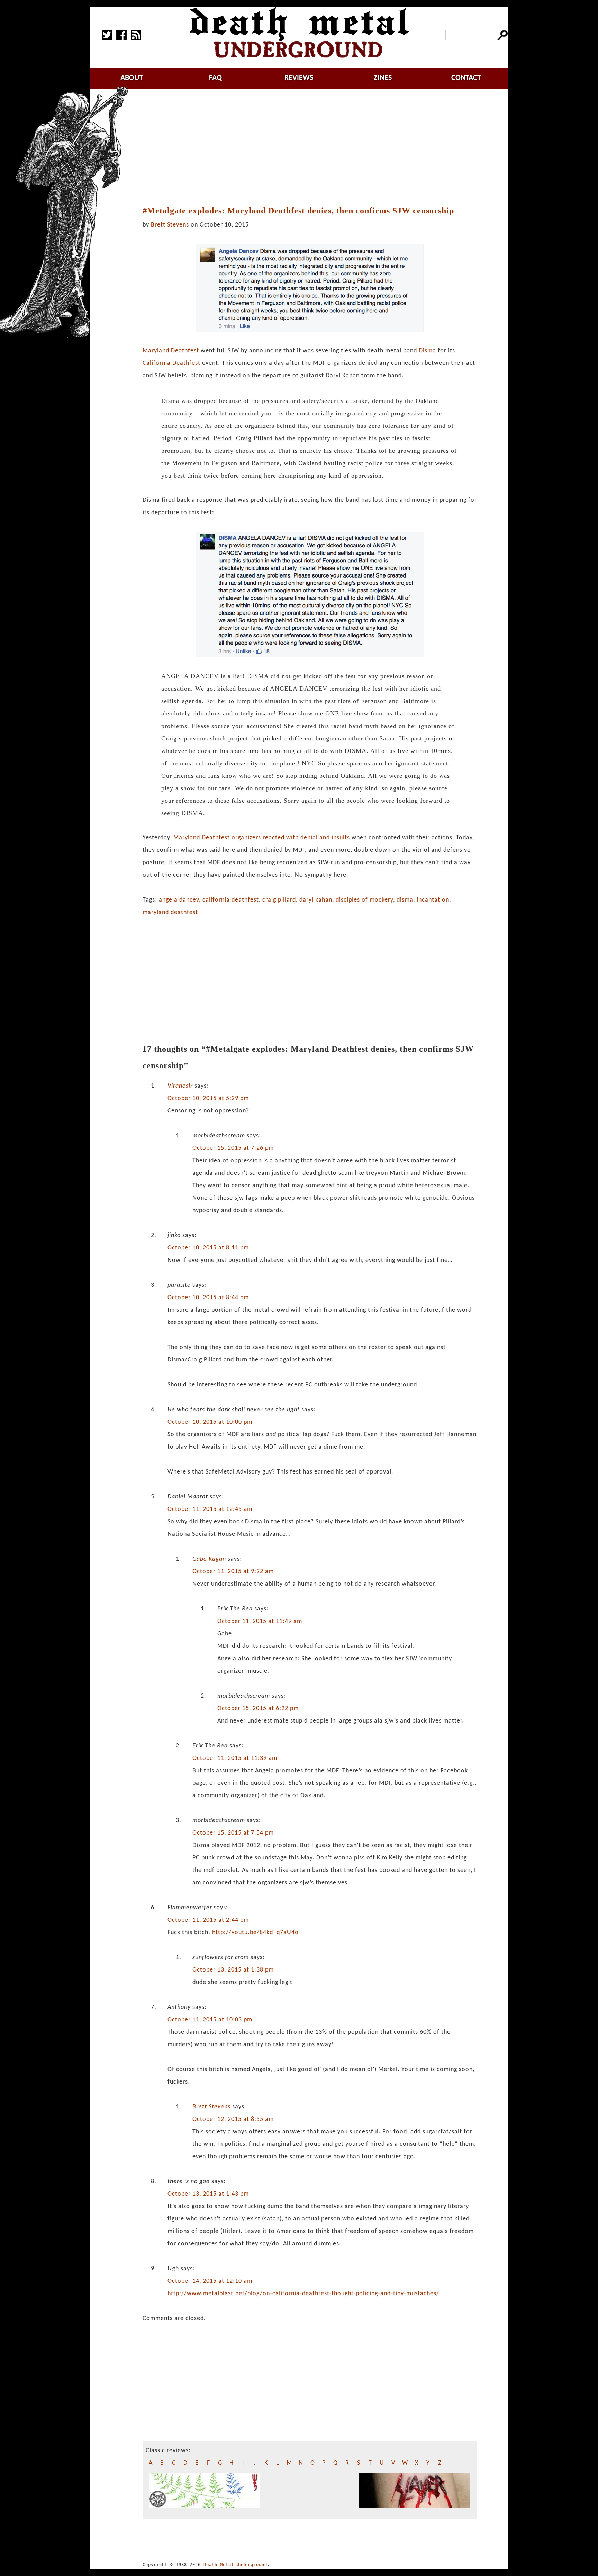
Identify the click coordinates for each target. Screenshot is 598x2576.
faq (215, 78)
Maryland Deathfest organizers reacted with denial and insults (262, 838)
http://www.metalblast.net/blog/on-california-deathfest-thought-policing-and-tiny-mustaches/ (303, 2294)
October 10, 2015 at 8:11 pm (208, 1248)
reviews (299, 78)
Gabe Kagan (209, 1559)
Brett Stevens (170, 225)
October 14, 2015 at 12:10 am (210, 2281)
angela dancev (179, 900)
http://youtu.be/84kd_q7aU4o (255, 1933)
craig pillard (279, 900)
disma (405, 900)
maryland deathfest (170, 912)
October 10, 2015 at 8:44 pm (208, 1298)
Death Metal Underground (235, 2565)
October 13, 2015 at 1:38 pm (233, 1970)
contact (466, 78)
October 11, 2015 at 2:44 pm (208, 1920)
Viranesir (180, 1086)
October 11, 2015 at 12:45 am (210, 1509)
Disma (427, 351)
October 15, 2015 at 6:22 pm (258, 1709)
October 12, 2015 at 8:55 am (233, 2119)
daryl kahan (316, 900)
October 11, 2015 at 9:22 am (233, 1572)
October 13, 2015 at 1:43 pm (208, 2194)
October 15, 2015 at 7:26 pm (233, 1148)
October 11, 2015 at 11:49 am (260, 1621)
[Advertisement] (310, 148)
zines (383, 78)
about (132, 78)
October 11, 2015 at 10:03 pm (210, 2020)
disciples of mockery (364, 900)
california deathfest (231, 900)
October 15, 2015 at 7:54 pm (233, 1833)
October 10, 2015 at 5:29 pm (208, 1098)
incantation (433, 900)
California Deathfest (171, 363)
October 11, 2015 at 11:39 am (235, 1758)
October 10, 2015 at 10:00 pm (210, 1422)
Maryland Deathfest (171, 351)
